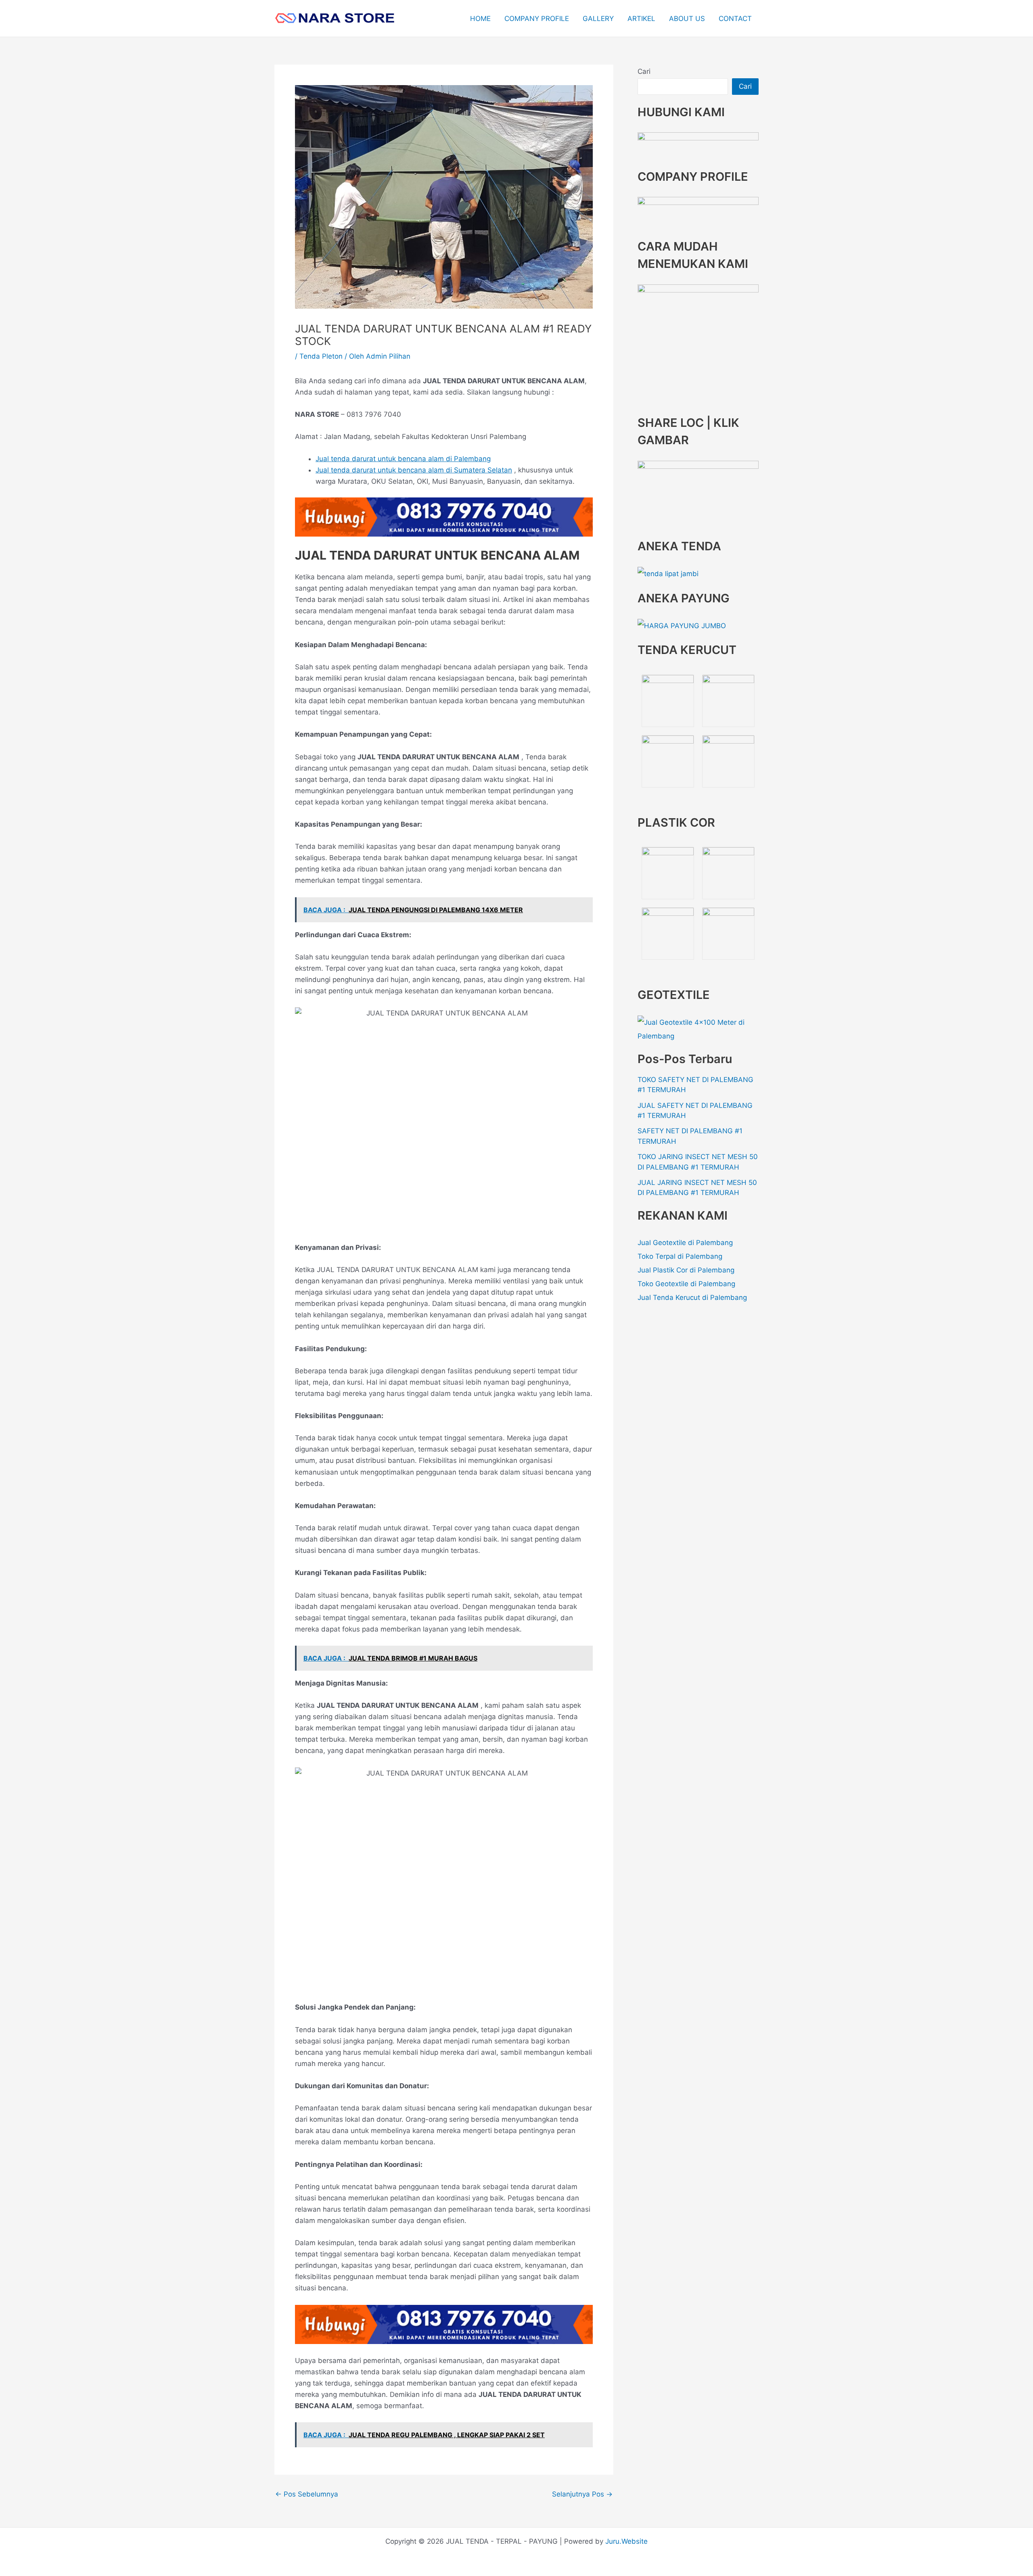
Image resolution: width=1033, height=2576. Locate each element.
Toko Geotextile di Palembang (686, 1284)
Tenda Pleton (321, 356)
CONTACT (735, 19)
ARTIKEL (641, 19)
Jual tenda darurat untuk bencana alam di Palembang (403, 459)
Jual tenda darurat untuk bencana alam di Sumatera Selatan (414, 470)
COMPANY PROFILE (537, 19)
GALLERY (598, 19)
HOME (480, 19)
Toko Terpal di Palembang (680, 1256)
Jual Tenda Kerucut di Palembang (692, 1297)
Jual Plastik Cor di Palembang (686, 1270)
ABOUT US (687, 19)
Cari (644, 71)
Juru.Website (626, 2541)
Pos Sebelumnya (307, 2494)
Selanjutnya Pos (582, 2494)
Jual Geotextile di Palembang (685, 1243)
